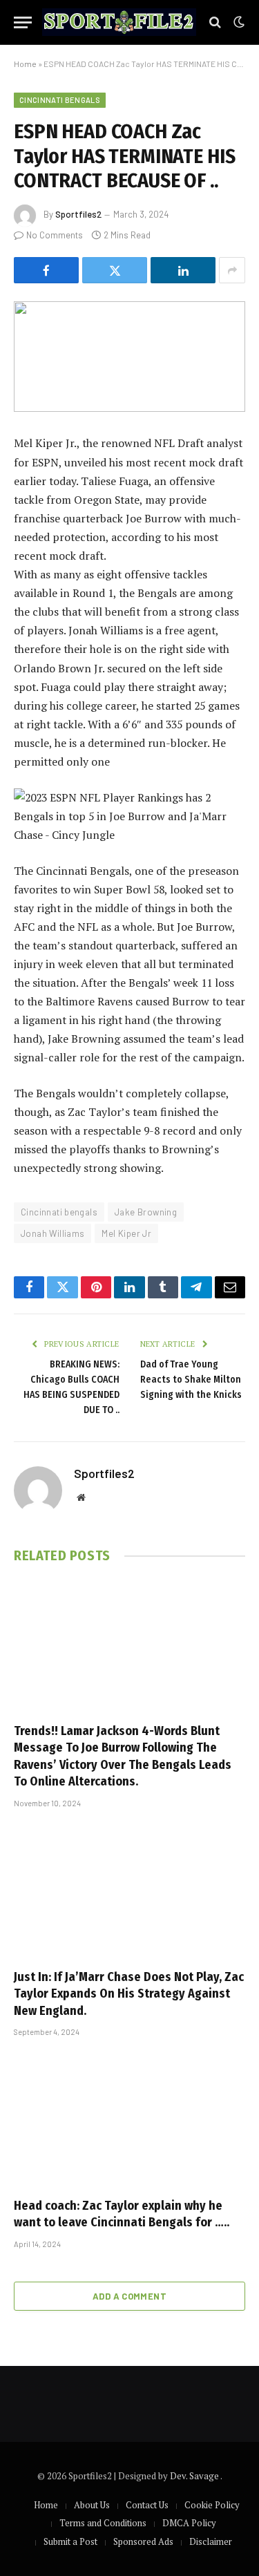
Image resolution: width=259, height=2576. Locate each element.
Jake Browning (146, 1212)
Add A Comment (129, 2296)
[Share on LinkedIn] (183, 270)
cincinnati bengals (60, 100)
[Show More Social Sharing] (232, 270)
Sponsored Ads (143, 2541)
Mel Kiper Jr (126, 1233)
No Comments (55, 235)
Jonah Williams (52, 1233)
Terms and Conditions (103, 2523)
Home (25, 64)
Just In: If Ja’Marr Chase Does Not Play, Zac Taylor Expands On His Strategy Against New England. (129, 1994)
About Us (92, 2505)
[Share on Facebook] (46, 270)
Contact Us (147, 2505)
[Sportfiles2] (119, 22)
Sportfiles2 (78, 214)
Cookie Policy (212, 2505)
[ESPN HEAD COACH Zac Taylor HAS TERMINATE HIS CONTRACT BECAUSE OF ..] (129, 357)
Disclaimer (211, 2541)
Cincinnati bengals (59, 1212)
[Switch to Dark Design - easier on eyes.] (238, 22)
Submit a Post (70, 2541)
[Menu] (23, 22)
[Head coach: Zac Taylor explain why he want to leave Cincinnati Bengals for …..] (129, 2121)
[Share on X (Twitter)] (115, 270)
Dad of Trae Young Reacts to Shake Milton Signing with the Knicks (191, 1380)
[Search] (215, 22)
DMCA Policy (189, 2523)
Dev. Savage (195, 2476)
